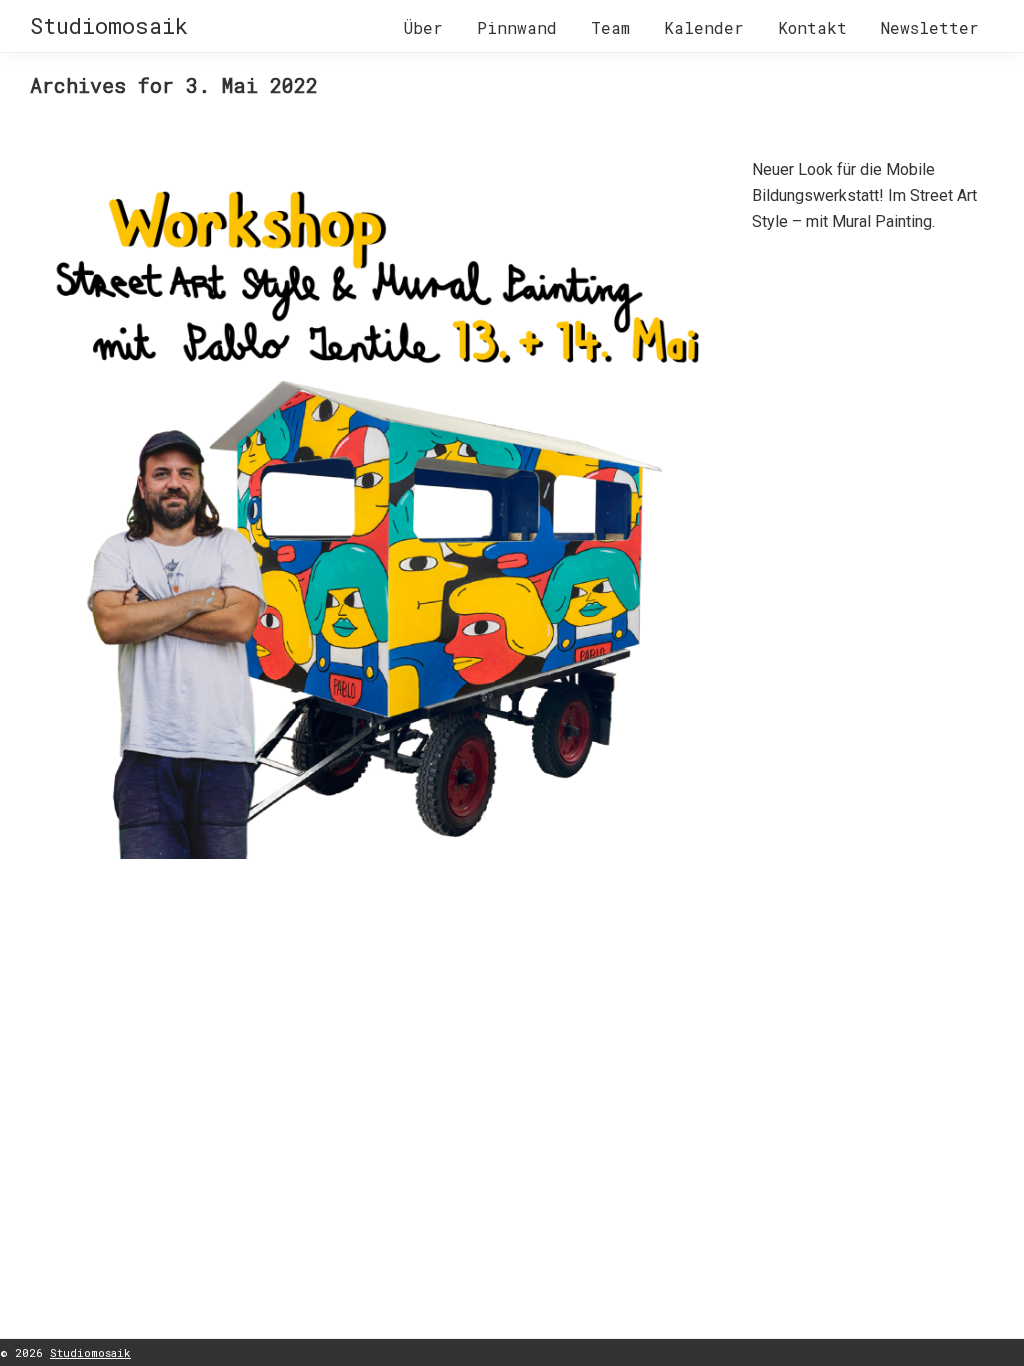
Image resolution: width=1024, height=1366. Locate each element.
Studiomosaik (109, 25)
